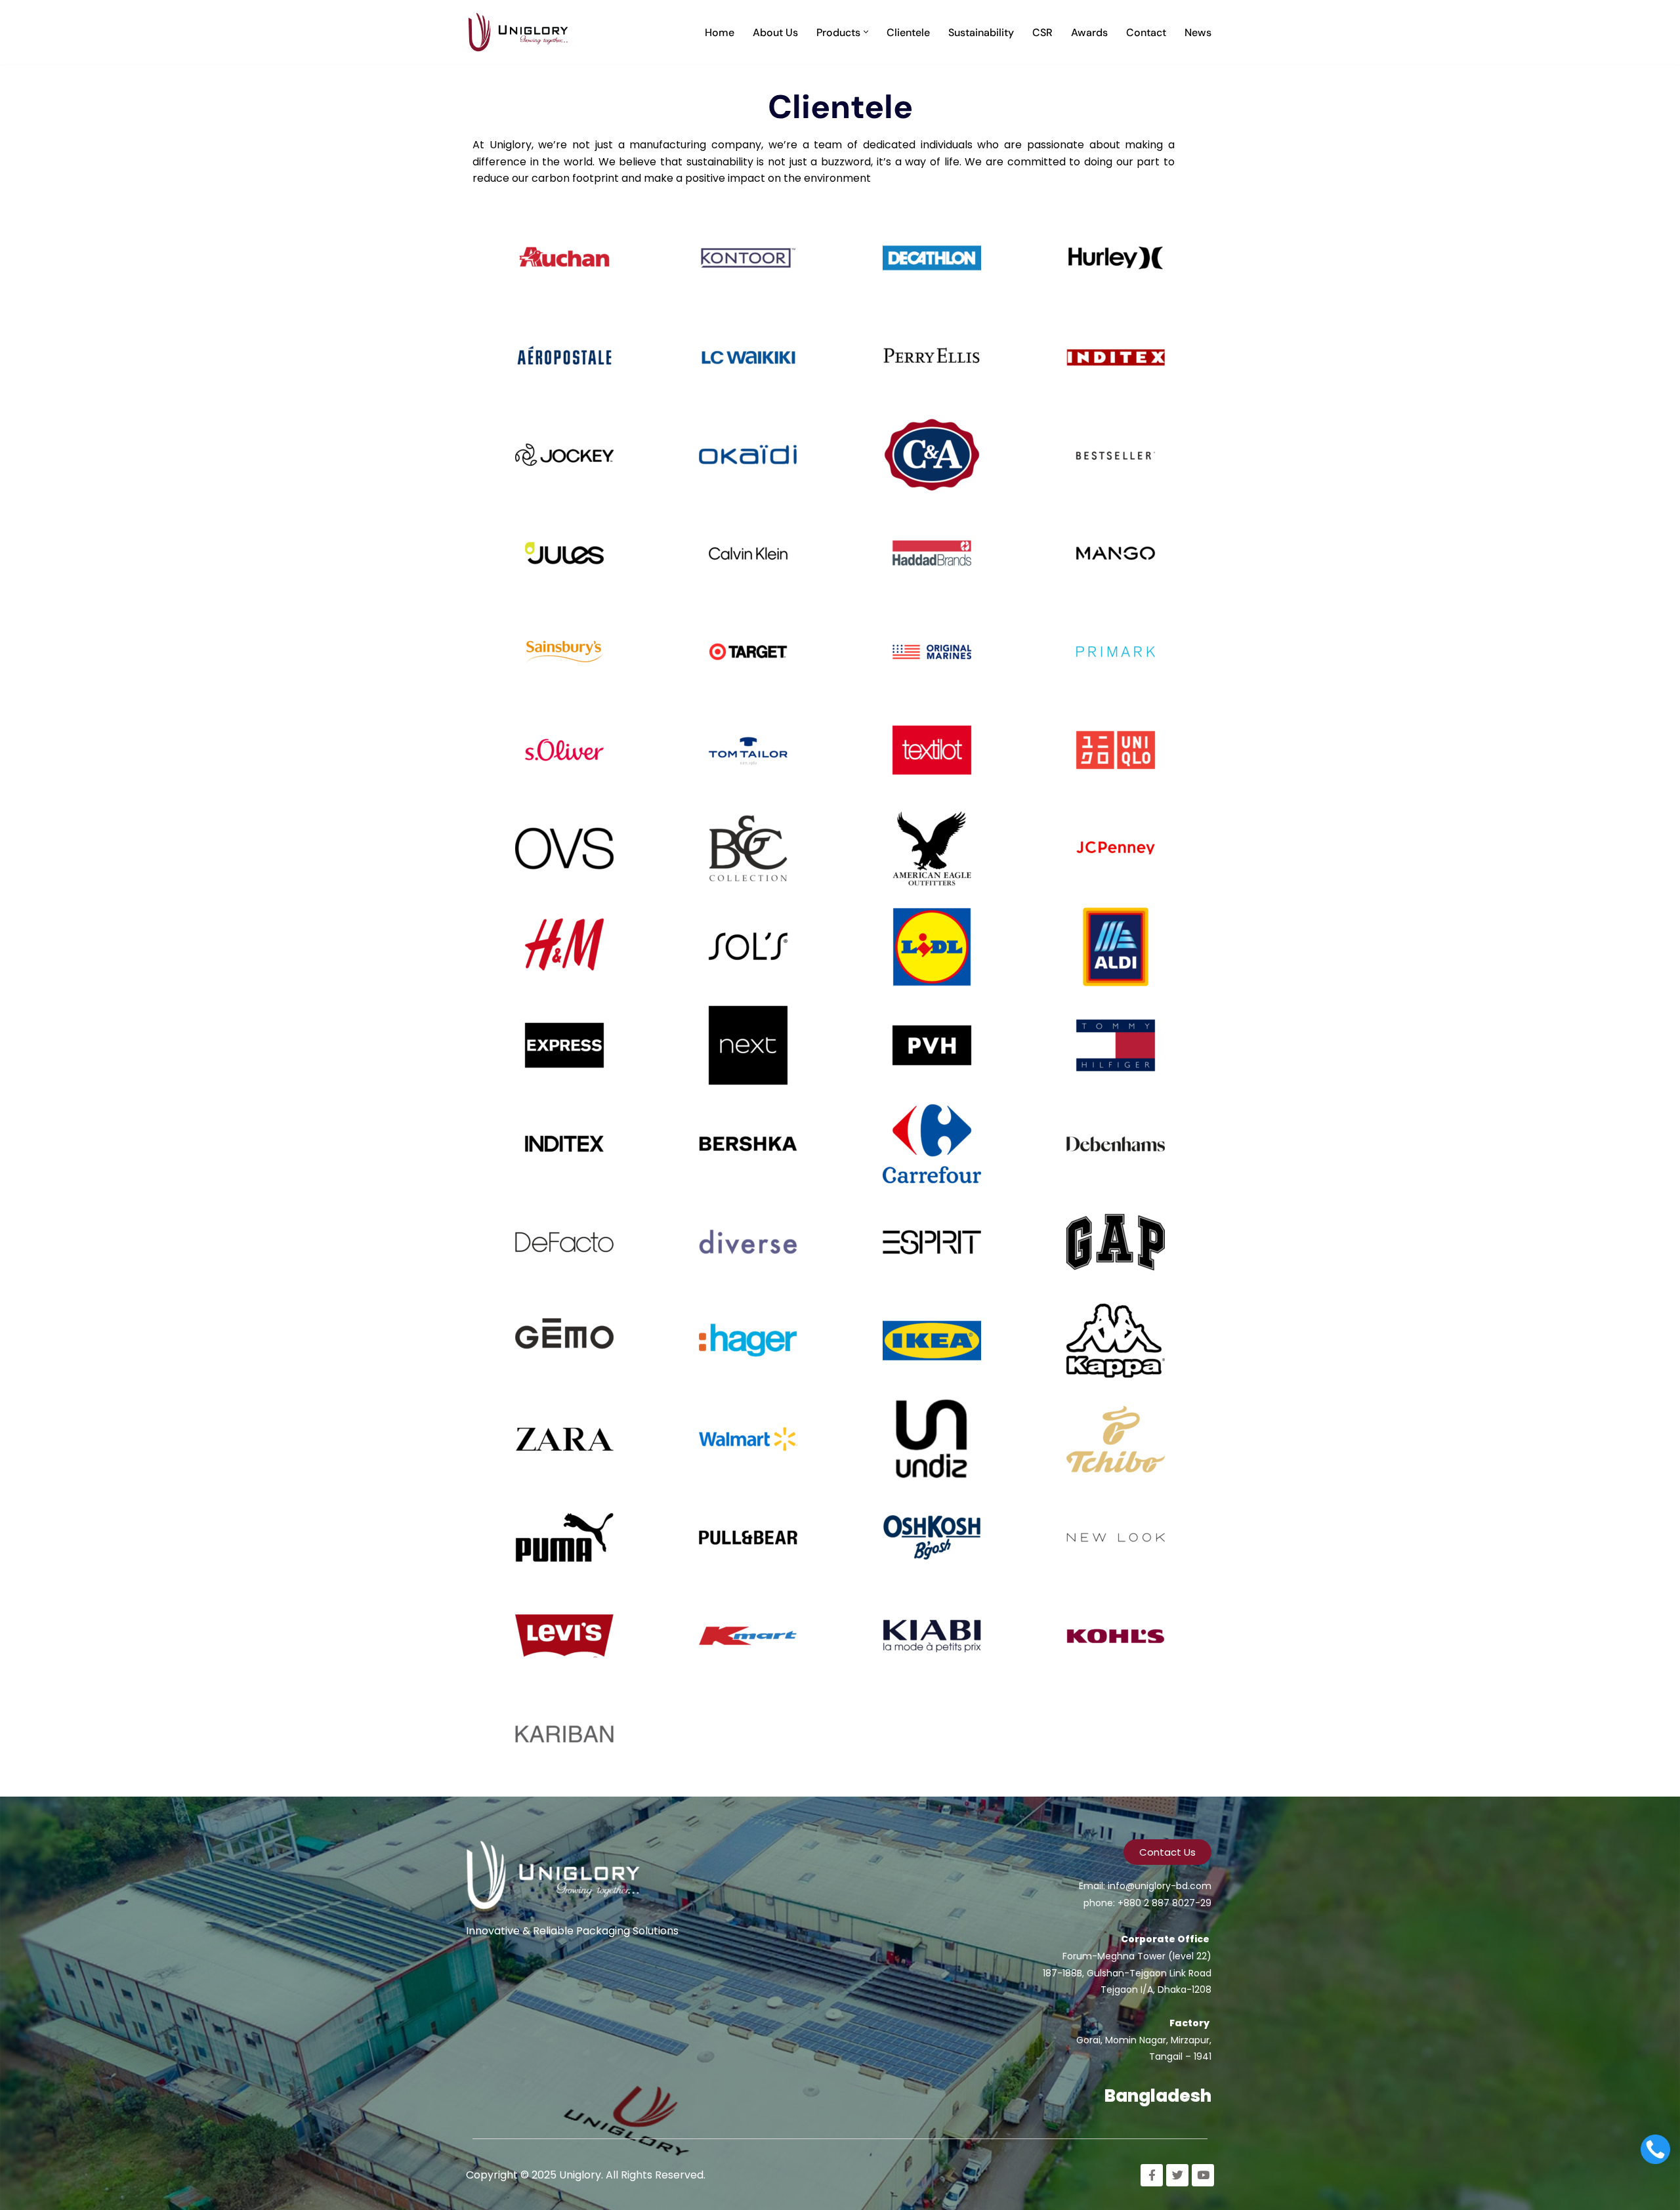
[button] (866, 32)
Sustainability (981, 32)
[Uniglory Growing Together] (522, 32)
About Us (775, 32)
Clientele (908, 32)
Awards (1089, 32)
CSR (1042, 32)
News (1198, 32)
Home (720, 32)
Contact (1146, 32)
